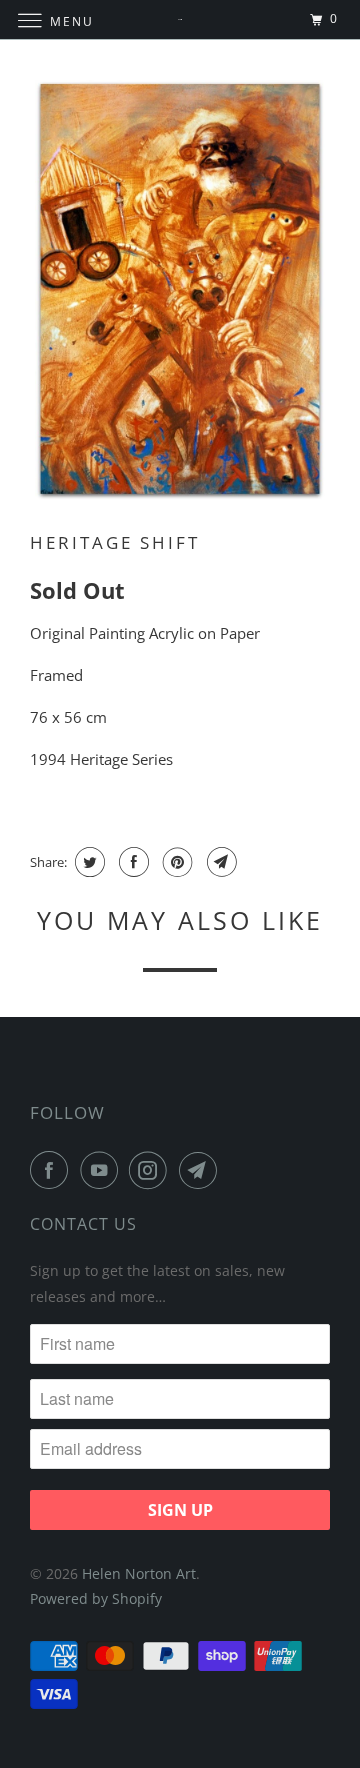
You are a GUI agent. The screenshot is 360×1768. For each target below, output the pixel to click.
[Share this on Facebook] (131, 862)
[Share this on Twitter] (87, 862)
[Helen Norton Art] (180, 19)
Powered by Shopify (96, 1598)
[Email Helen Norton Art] (202, 1170)
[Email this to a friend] (219, 862)
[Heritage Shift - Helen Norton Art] (180, 290)
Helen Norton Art (139, 1573)
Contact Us (83, 1224)
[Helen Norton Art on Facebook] (53, 1170)
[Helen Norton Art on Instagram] (152, 1170)
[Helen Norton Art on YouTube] (103, 1170)
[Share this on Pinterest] (175, 862)
